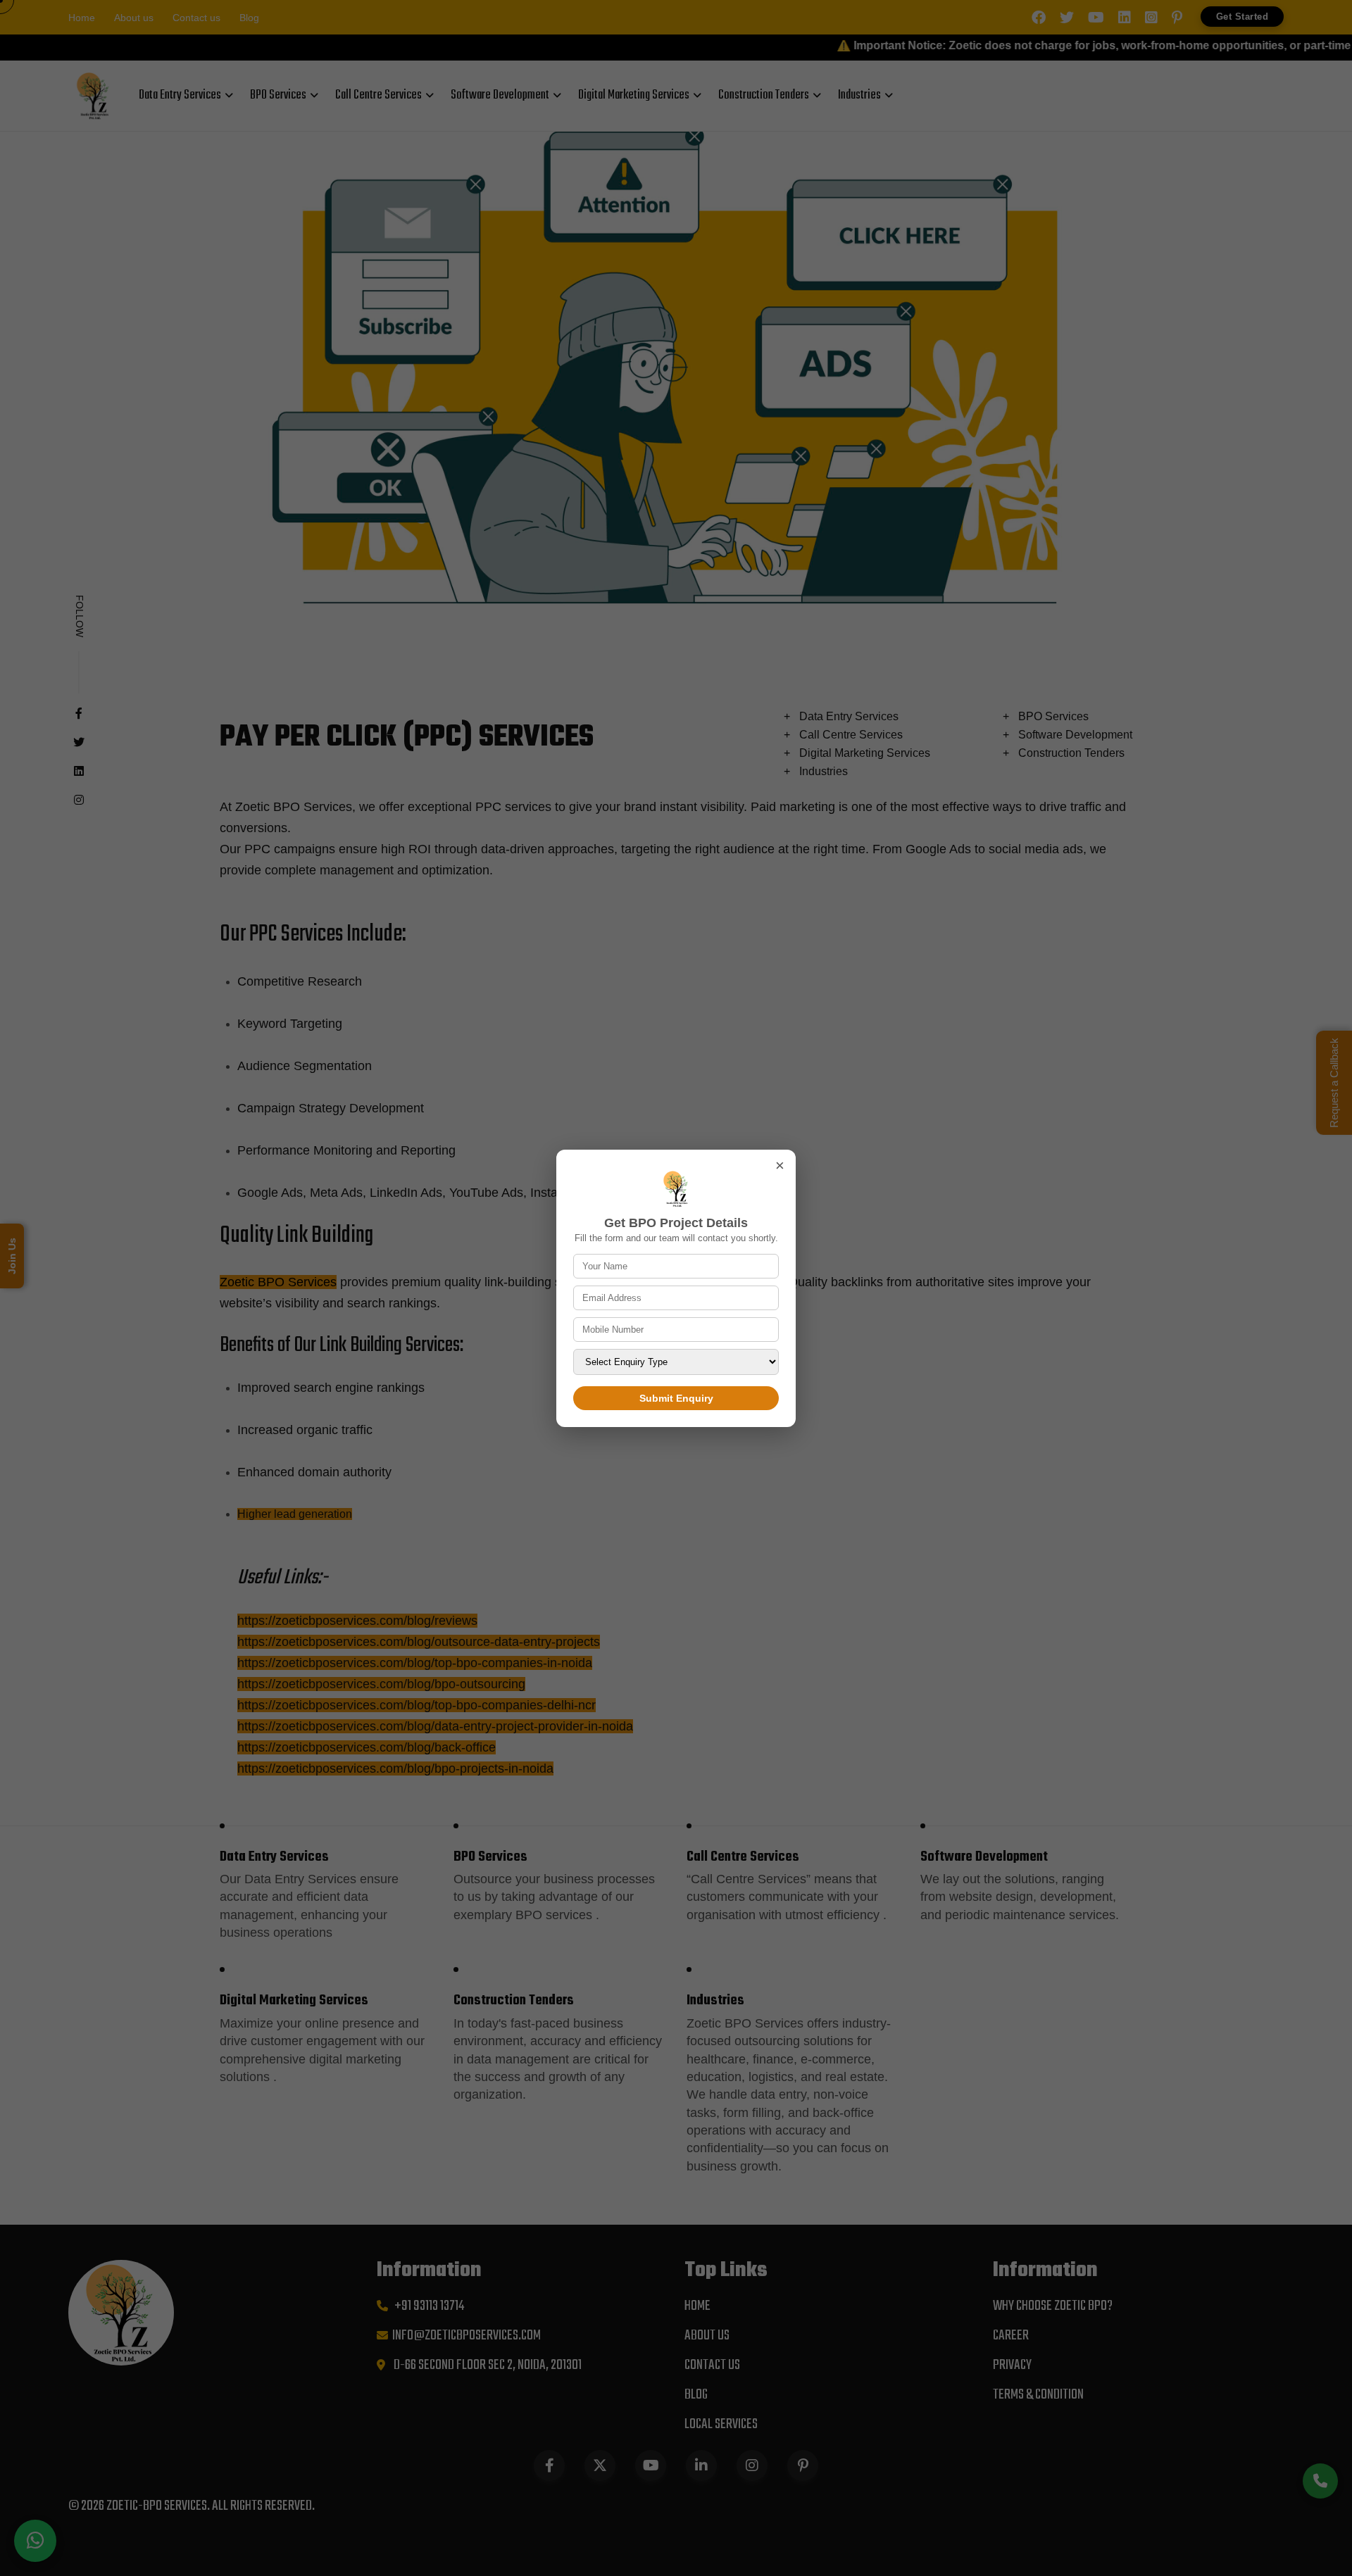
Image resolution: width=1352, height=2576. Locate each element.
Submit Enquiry (676, 1398)
